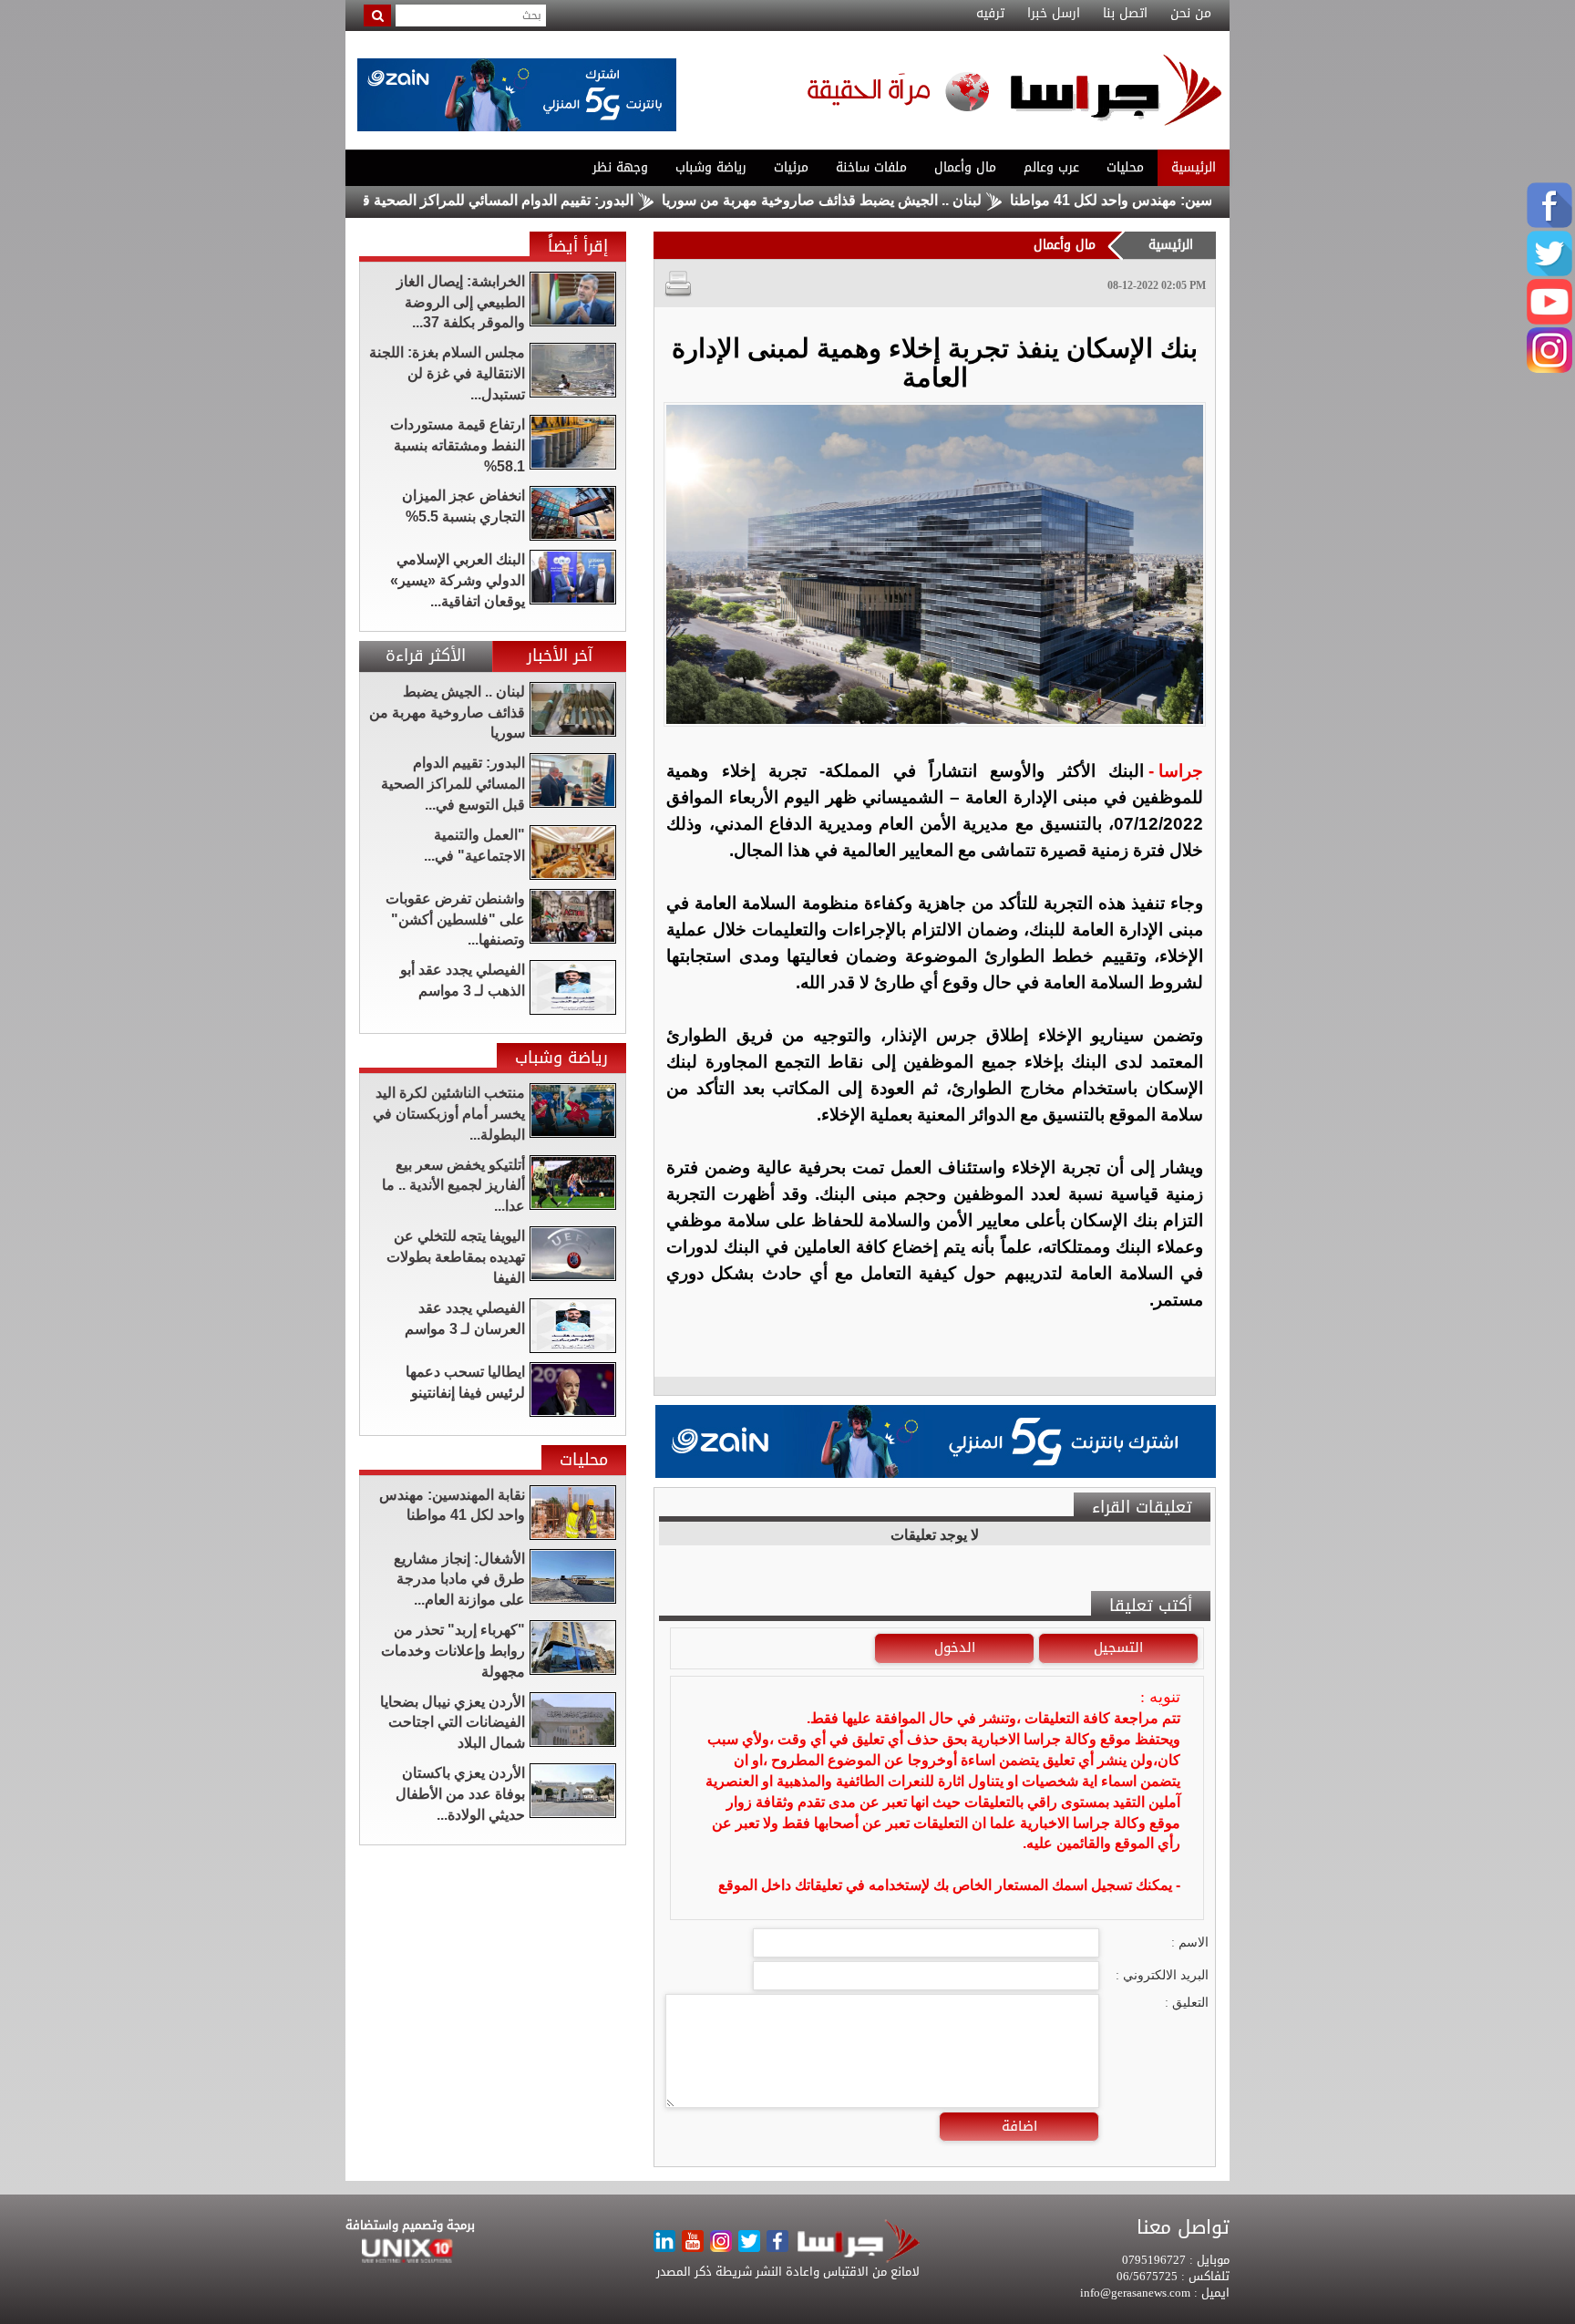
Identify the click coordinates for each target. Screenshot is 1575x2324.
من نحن (1191, 14)
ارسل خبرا (1054, 14)
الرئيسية (1194, 167)
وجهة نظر (620, 167)
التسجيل (1118, 1647)
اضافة (1019, 2126)
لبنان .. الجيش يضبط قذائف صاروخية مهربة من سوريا (898, 200)
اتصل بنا (1125, 14)
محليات (1125, 167)
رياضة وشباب (711, 167)
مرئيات (791, 167)
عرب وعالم (1051, 167)
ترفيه (990, 14)
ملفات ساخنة (871, 167)
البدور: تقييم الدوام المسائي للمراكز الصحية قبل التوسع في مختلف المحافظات (475, 200)
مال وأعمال (965, 167)
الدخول (955, 1647)
